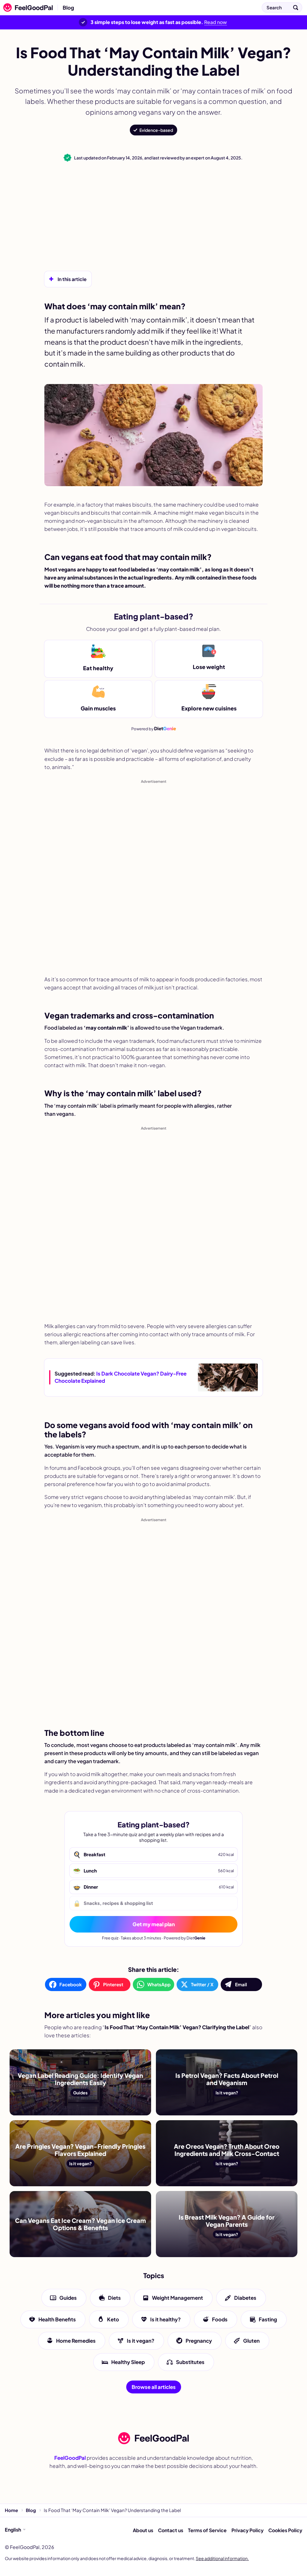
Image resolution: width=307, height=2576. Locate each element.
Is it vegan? (141, 2341)
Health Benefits (57, 2319)
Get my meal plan (154, 1924)
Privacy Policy (247, 2530)
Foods (220, 2319)
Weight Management (177, 2298)
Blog (68, 8)
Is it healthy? (165, 2319)
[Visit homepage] (153, 2438)
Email (241, 1984)
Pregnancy (199, 2341)
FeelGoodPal (70, 2458)
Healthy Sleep (128, 2362)
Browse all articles (154, 2387)
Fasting (268, 2319)
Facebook (71, 1984)
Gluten (251, 2341)
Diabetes (245, 2298)
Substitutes (190, 2362)
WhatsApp (159, 1984)
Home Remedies (76, 2341)
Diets (114, 2298)
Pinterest (113, 1984)
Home (11, 2510)
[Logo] (26, 8)
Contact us (171, 2530)
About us (143, 2530)
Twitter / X (202, 1984)
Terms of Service (207, 2530)
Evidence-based (156, 130)
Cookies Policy (285, 2530)
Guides (68, 2298)
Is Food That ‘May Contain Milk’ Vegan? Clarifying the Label (154, 8)
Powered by (154, 728)
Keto (113, 2319)
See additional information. (222, 2558)
